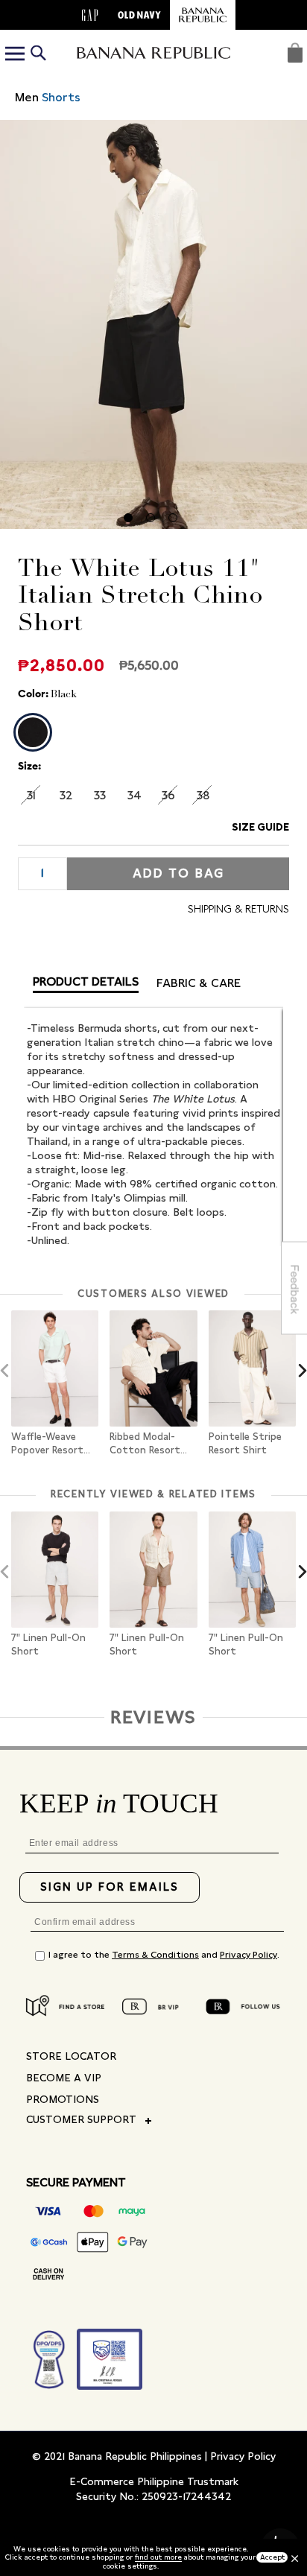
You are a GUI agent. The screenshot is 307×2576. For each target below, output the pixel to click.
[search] (38, 55)
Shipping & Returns (238, 909)
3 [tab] (176, 521)
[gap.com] (90, 15)
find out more (158, 2557)
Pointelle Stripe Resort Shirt (245, 1443)
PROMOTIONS (63, 2099)
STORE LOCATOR (71, 2056)
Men (27, 97)
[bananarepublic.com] (203, 15)
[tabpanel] (153, 324)
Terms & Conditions (155, 1955)
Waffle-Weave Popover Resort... (51, 1443)
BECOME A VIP (64, 2078)
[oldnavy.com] (139, 15)
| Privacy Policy (240, 2456)
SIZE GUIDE (260, 827)
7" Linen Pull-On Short (48, 1644)
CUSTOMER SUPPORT (81, 2119)
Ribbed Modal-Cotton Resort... (148, 1443)
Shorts (61, 97)
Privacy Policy (249, 1955)
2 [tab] (153, 521)
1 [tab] (131, 521)
